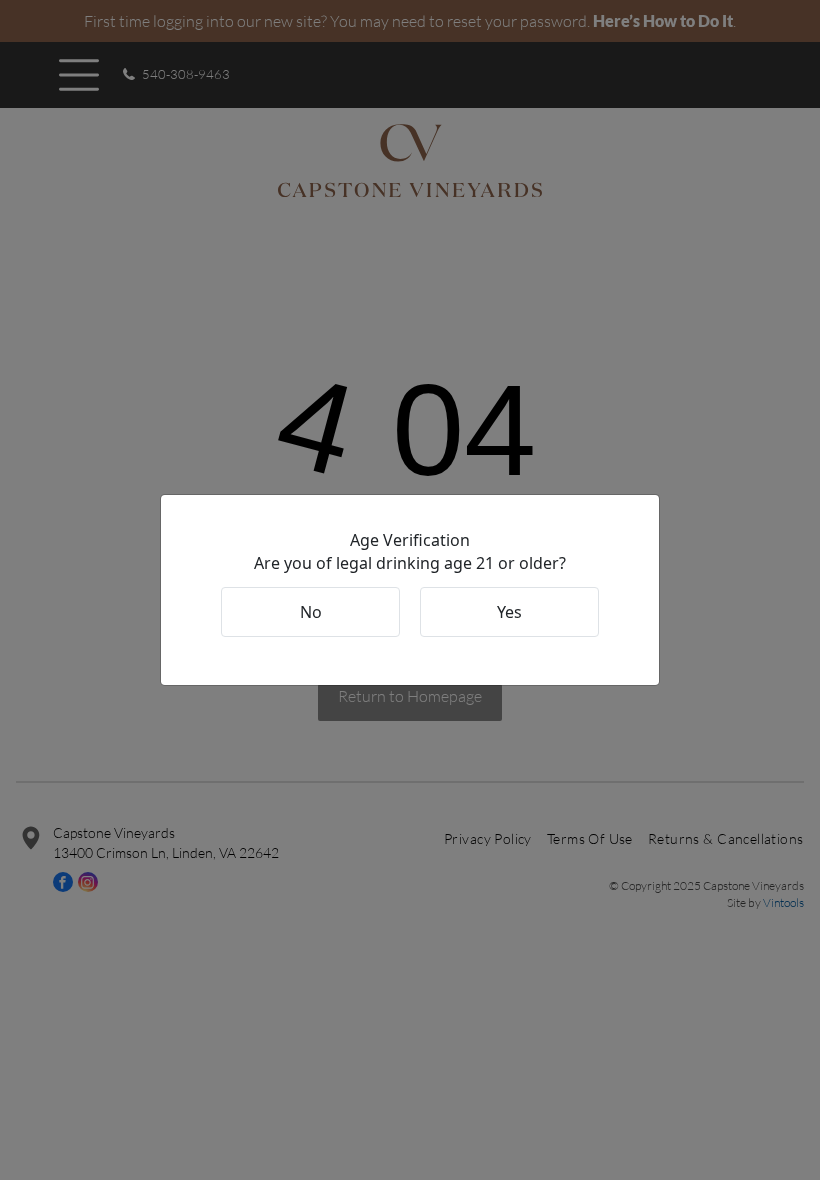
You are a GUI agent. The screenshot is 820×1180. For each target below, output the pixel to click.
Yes (509, 612)
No (311, 612)
